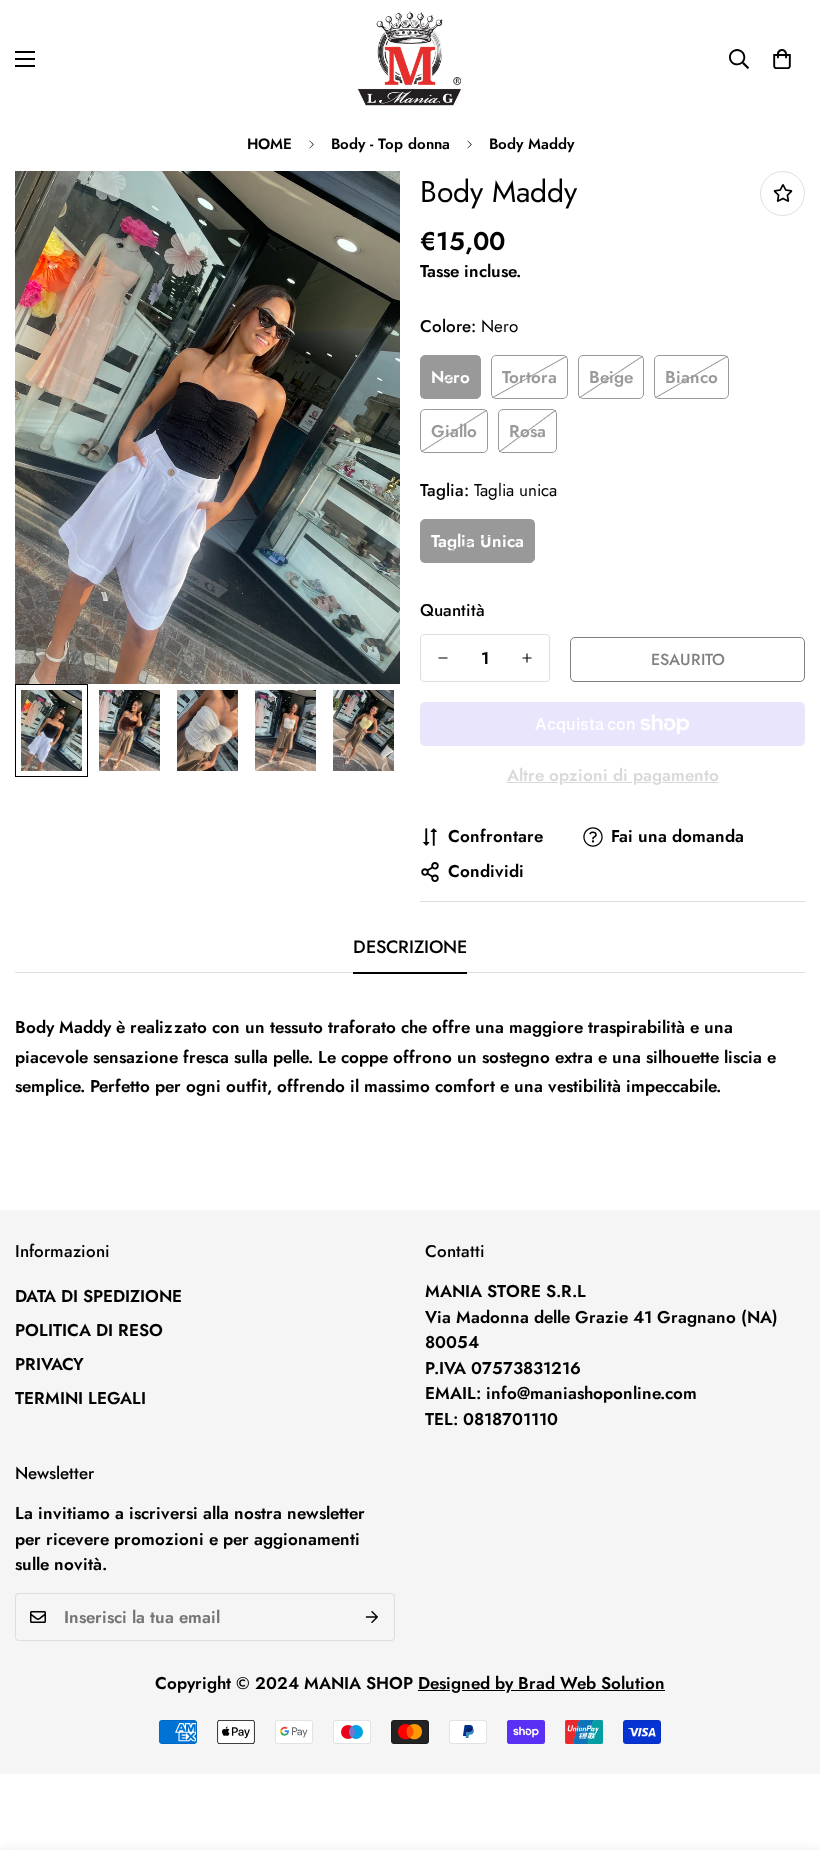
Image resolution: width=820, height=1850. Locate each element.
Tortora (529, 377)
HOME (269, 144)
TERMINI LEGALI (80, 1398)
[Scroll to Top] (781, 1741)
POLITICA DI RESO (89, 1330)
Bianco (691, 377)
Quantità (452, 610)
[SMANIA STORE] (410, 59)
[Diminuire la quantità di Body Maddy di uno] (443, 658)
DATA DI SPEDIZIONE (98, 1296)
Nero (450, 377)
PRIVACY (49, 1364)
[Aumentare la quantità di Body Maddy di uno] (527, 658)
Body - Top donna (390, 144)
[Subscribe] (372, 1617)
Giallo (454, 431)
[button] (782, 59)
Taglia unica (477, 541)
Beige (611, 377)
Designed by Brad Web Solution (541, 1683)
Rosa (527, 431)
